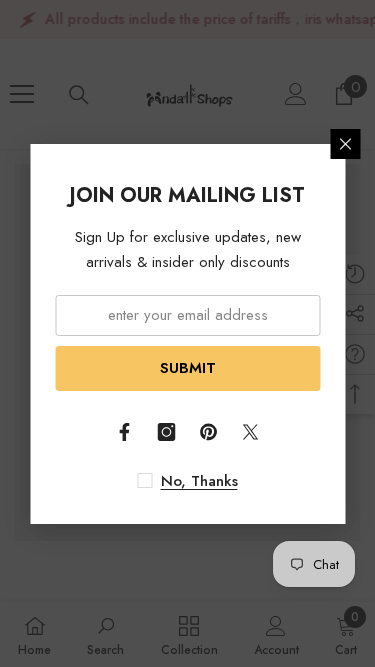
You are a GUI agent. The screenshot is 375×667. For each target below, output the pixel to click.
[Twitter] (251, 432)
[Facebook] (125, 432)
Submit (188, 368)
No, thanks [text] (199, 481)
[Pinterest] (209, 432)
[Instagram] (167, 432)
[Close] (345, 144)
